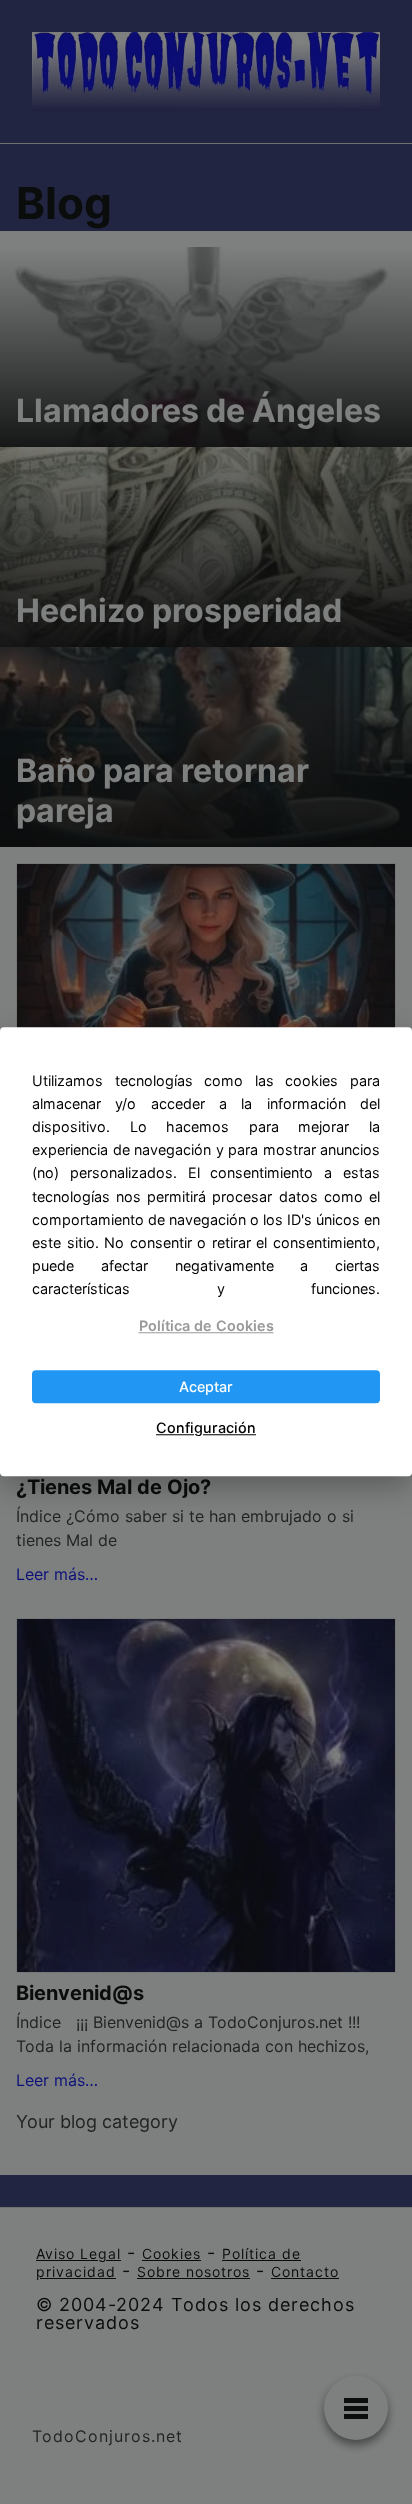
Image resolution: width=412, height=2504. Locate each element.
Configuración (206, 1427)
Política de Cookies (206, 1325)
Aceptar (206, 1386)
